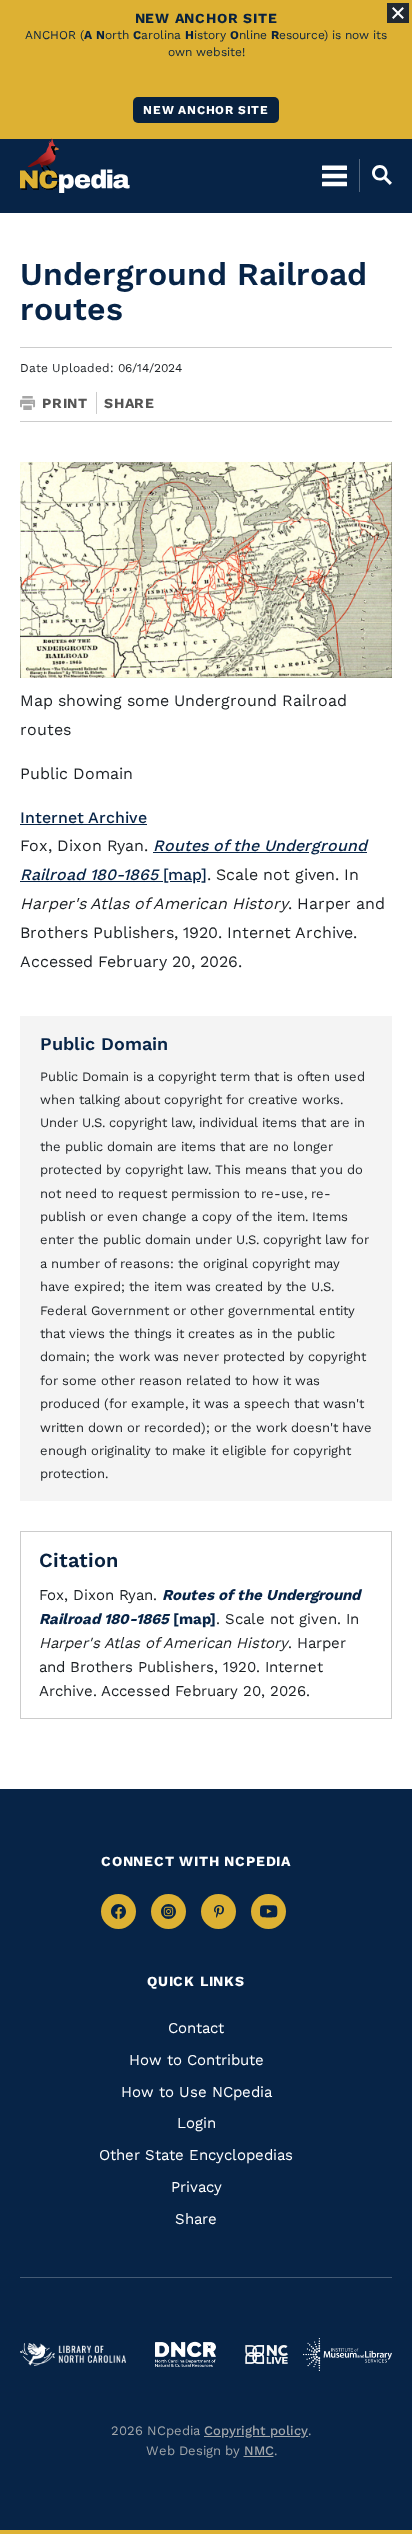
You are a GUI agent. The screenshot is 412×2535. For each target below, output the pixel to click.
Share (129, 403)
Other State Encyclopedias (196, 2155)
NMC (259, 2450)
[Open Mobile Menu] (334, 175)
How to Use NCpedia (196, 2092)
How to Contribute (196, 2060)
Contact (196, 2028)
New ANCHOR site (206, 110)
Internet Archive (83, 817)
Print (65, 403)
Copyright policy (256, 2430)
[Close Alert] (398, 13)
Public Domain (104, 1043)
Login (196, 2123)
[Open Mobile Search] (375, 175)
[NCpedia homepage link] (75, 166)
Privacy (196, 2187)
